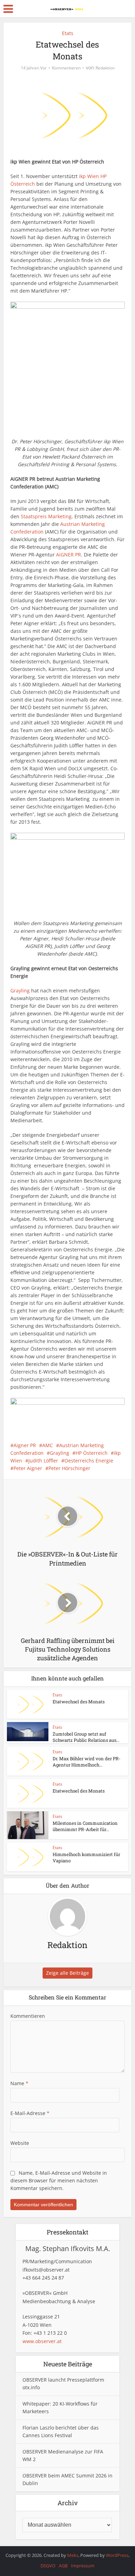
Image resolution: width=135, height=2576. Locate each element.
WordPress (117, 2555)
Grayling (20, 991)
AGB (63, 2566)
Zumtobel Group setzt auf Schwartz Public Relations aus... (86, 1737)
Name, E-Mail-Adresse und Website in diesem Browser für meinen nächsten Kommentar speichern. (59, 2180)
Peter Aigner (28, 1468)
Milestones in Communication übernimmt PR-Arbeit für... (85, 1826)
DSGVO (48, 2566)
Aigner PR (25, 1445)
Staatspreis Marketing (46, 516)
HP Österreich (92, 1453)
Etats (68, 33)
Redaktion (105, 68)
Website (20, 2143)
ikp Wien (89, 176)
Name (19, 2083)
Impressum (83, 2566)
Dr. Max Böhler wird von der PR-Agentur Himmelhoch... (87, 1762)
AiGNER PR (69, 555)
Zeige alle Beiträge (67, 1973)
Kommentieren (66, 68)
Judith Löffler (43, 1461)
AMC (48, 1445)
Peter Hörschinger (69, 1468)
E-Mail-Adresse (30, 2113)
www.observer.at (42, 2341)
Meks (73, 2555)
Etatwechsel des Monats (79, 1702)
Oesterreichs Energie (89, 1461)
